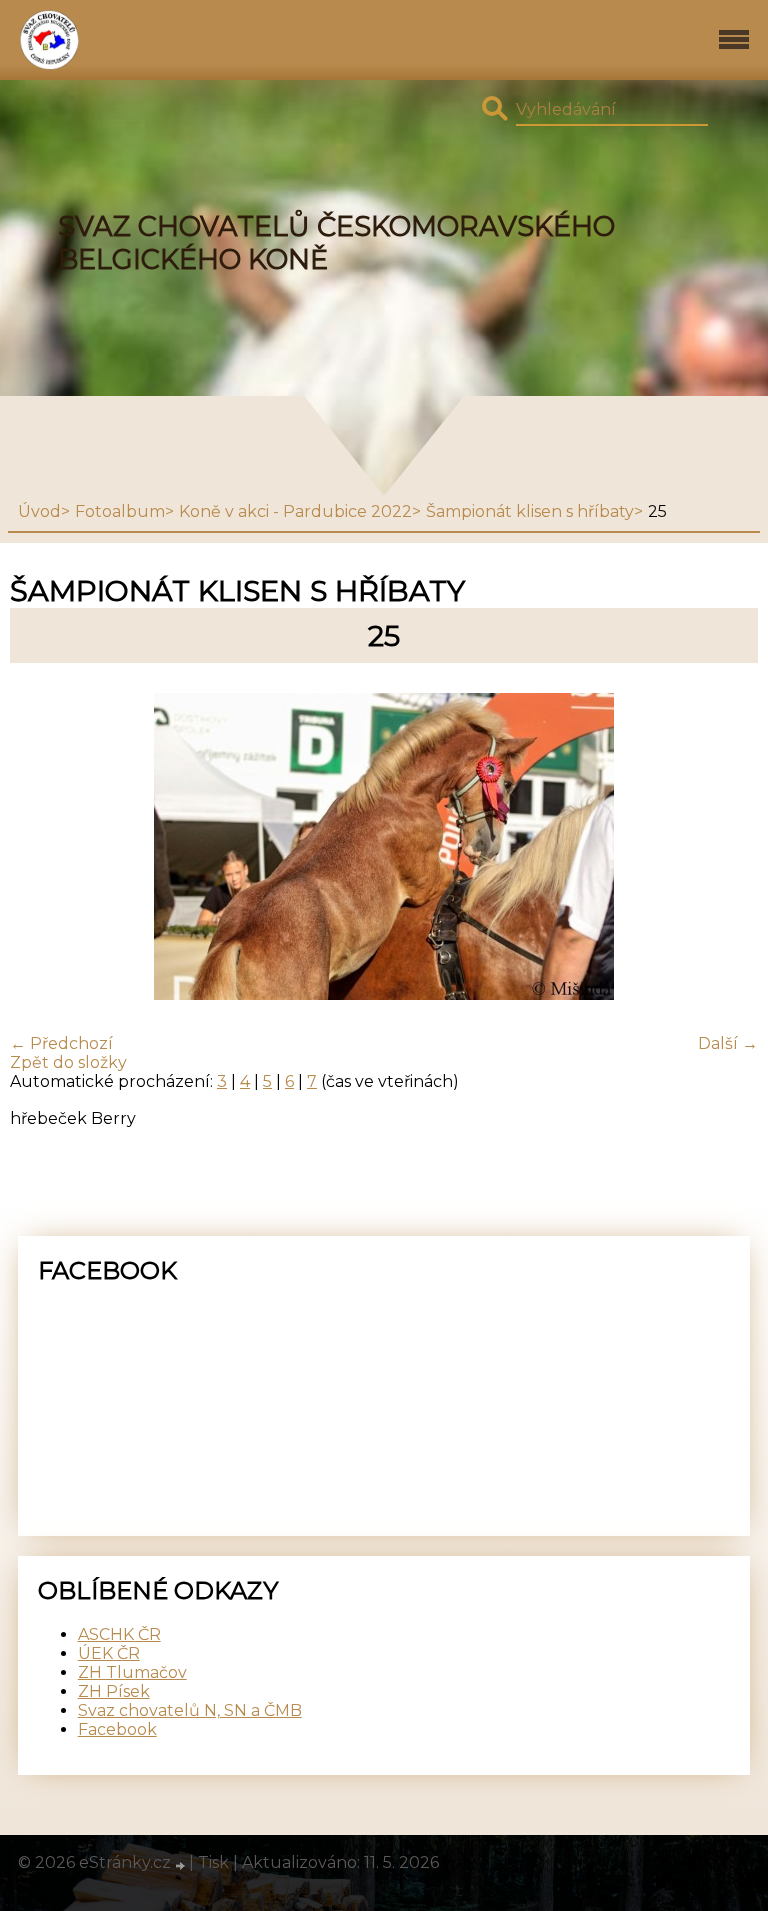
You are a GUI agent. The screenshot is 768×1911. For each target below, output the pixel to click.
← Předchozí (61, 1043)
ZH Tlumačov (132, 1672)
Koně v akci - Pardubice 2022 (295, 511)
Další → (728, 1043)
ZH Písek (114, 1691)
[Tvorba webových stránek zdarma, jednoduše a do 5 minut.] (182, 1865)
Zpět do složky (68, 1062)
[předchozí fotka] (42, 848)
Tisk (213, 1862)
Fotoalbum (120, 511)
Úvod (39, 511)
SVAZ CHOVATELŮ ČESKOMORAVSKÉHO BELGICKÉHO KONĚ (336, 243)
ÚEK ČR (109, 1653)
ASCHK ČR (119, 1634)
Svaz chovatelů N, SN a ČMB (190, 1710)
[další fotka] (725, 848)
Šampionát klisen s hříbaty (530, 511)
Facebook (117, 1729)
